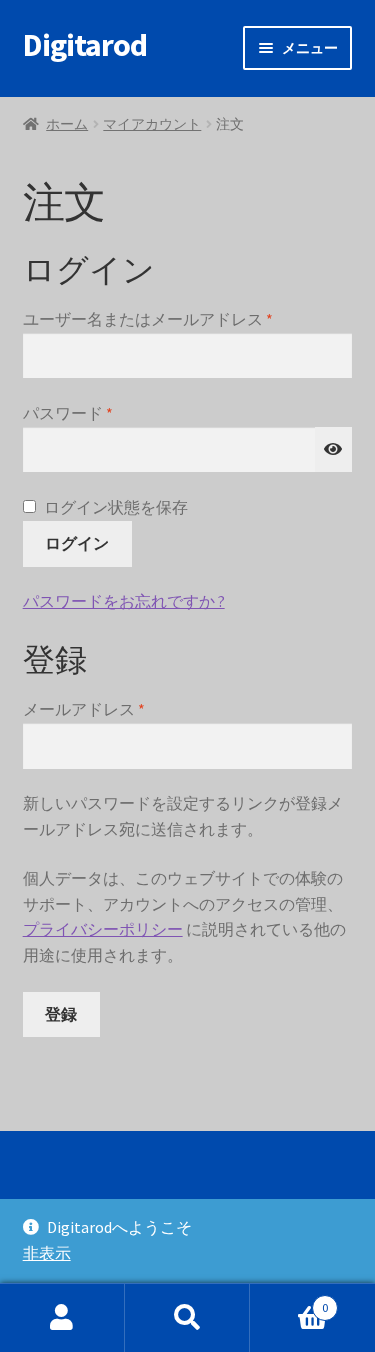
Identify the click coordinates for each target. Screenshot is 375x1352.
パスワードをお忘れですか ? (124, 601)
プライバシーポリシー (103, 929)
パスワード (75, 414)
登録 (61, 1014)
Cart (289, 1300)
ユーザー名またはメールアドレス (155, 320)
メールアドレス (91, 710)
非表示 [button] (47, 1253)
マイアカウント (152, 124)
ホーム (67, 124)
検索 (187, 1318)
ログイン (77, 543)
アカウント (62, 1318)
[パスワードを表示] (334, 450)
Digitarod (85, 45)
